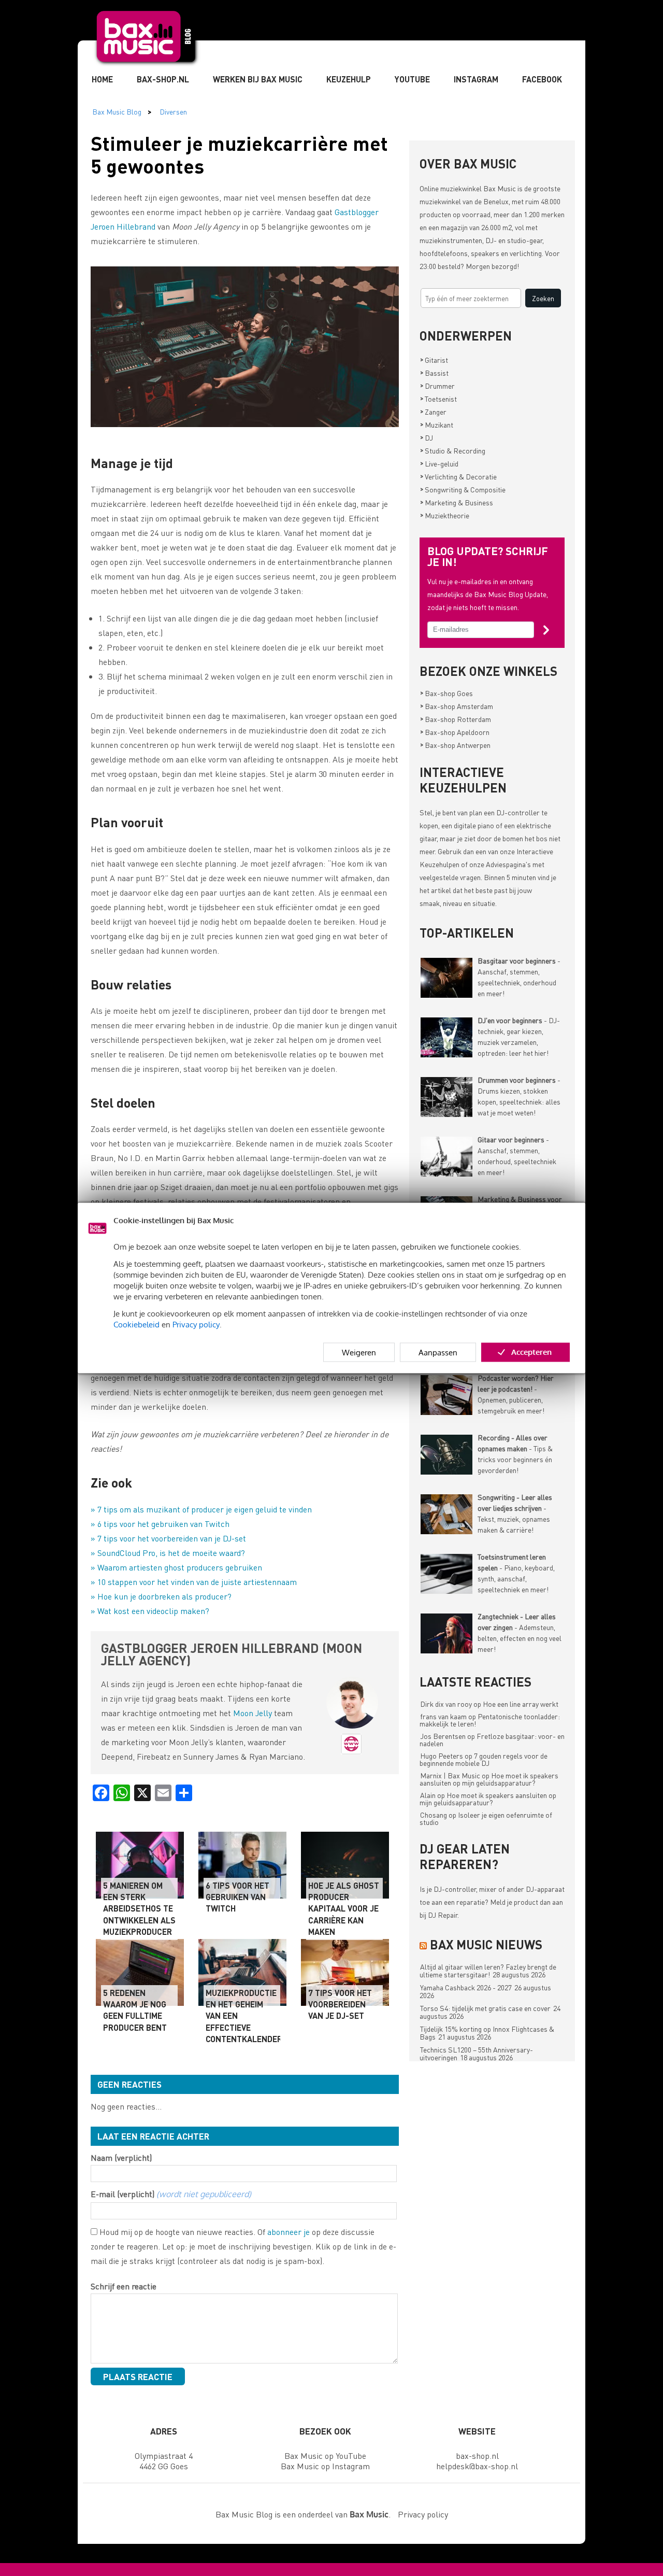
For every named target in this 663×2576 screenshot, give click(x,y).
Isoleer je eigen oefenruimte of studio (486, 1818)
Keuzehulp (349, 79)
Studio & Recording (453, 450)
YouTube (412, 79)
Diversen (173, 111)
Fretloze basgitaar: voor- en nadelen (492, 1739)
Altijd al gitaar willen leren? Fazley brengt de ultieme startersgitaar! (488, 1970)
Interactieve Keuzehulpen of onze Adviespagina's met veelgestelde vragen (486, 864)
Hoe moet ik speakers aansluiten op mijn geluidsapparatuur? (489, 1779)
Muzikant (437, 424)
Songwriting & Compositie (463, 489)
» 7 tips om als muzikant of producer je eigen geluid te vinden (201, 1509)
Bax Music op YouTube (325, 2455)
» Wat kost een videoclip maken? (150, 1611)
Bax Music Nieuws (486, 1944)
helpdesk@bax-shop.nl (477, 2466)
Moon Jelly (253, 1713)
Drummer (437, 386)
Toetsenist (438, 399)
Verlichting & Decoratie (458, 476)
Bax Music (500, 188)
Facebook (542, 79)
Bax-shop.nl (163, 79)
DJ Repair (443, 1915)
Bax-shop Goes (446, 693)
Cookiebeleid (136, 1324)
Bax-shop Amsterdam (457, 706)
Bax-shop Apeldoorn (455, 732)
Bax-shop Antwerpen (455, 745)
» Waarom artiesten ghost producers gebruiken (176, 1567)
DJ (427, 437)
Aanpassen (438, 1352)
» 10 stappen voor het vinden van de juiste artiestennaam (194, 1582)
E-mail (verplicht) (171, 2194)
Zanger (433, 412)
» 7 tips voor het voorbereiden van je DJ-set (168, 1538)
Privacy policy (196, 1324)
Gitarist (434, 360)
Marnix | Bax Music (450, 1775)
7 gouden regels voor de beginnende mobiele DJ (484, 1759)
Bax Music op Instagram (325, 2466)
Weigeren (359, 1352)
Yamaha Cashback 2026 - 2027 (466, 1987)
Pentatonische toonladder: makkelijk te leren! (490, 1720)
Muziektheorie (445, 515)
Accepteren (531, 1351)
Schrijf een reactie (124, 2286)
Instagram (476, 79)
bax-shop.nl (477, 2455)
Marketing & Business (457, 502)
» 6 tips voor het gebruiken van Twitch (160, 1524)
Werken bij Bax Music (258, 79)
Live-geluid (439, 463)
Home (102, 79)
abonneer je (289, 2232)
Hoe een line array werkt (521, 1704)
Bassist (434, 373)
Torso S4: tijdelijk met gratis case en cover (485, 2008)
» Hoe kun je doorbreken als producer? (161, 1596)
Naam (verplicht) (121, 2157)
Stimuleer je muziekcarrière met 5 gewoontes (239, 154)
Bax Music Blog (117, 111)
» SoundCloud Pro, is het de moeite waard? (168, 1553)
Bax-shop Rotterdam (456, 719)
